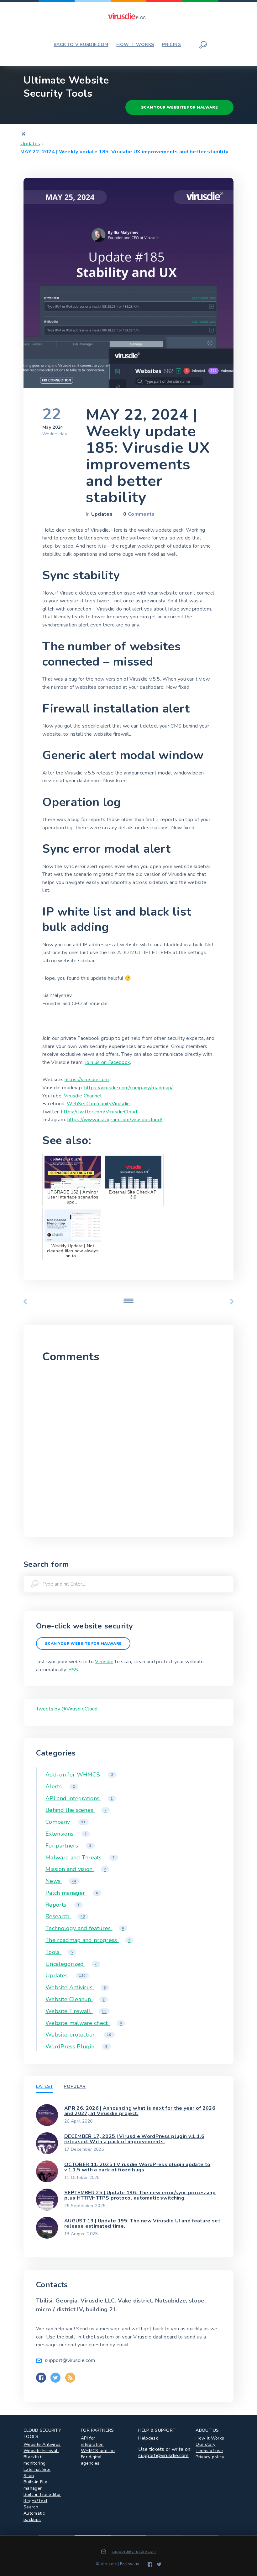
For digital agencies (91, 2460)
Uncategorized (71, 1964)
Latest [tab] (45, 2086)
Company (66, 1822)
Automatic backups (34, 2516)
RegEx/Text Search (35, 2504)
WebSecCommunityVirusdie (98, 1104)
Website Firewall (76, 2011)
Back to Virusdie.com (81, 45)
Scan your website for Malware (179, 107)
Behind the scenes (76, 1810)
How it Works (210, 2438)
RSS (73, 1670)
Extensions (66, 1834)
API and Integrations (79, 1798)
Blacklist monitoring (34, 2460)
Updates (30, 144)
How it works (135, 45)
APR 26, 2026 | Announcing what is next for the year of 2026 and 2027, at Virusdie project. (140, 2111)
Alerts (60, 1786)
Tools (59, 1952)
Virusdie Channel (83, 1096)
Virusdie (104, 1662)
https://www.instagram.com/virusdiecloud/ (115, 1120)
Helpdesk (148, 2438)
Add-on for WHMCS (79, 1775)
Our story (205, 2444)
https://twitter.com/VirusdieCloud (99, 1112)
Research (65, 1916)
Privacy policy (210, 2457)
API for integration (92, 2441)
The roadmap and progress (88, 1940)
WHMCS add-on (98, 2451)
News (61, 1881)
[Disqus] (128, 1448)
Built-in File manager (35, 2485)
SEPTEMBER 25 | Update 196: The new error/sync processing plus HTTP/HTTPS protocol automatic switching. (140, 2195)
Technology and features (85, 1928)
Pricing (171, 45)
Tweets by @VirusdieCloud (67, 1709)
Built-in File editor (42, 2494)
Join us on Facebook (108, 1062)
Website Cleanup (75, 1999)
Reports (63, 1905)
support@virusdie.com (163, 2456)
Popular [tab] (75, 2086)
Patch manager (72, 1893)
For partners (68, 1846)
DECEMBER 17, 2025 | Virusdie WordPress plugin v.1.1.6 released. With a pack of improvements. (134, 2139)
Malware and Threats (80, 1858)
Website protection (79, 2035)
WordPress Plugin (77, 2047)
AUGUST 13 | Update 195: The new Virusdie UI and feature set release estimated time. (142, 2224)
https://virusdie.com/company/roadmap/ (129, 1088)
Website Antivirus (76, 1987)
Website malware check (84, 2023)
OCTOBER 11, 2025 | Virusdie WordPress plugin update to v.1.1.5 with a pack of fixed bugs (137, 2167)
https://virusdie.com (87, 1080)
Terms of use (209, 2451)
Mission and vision (76, 1869)
